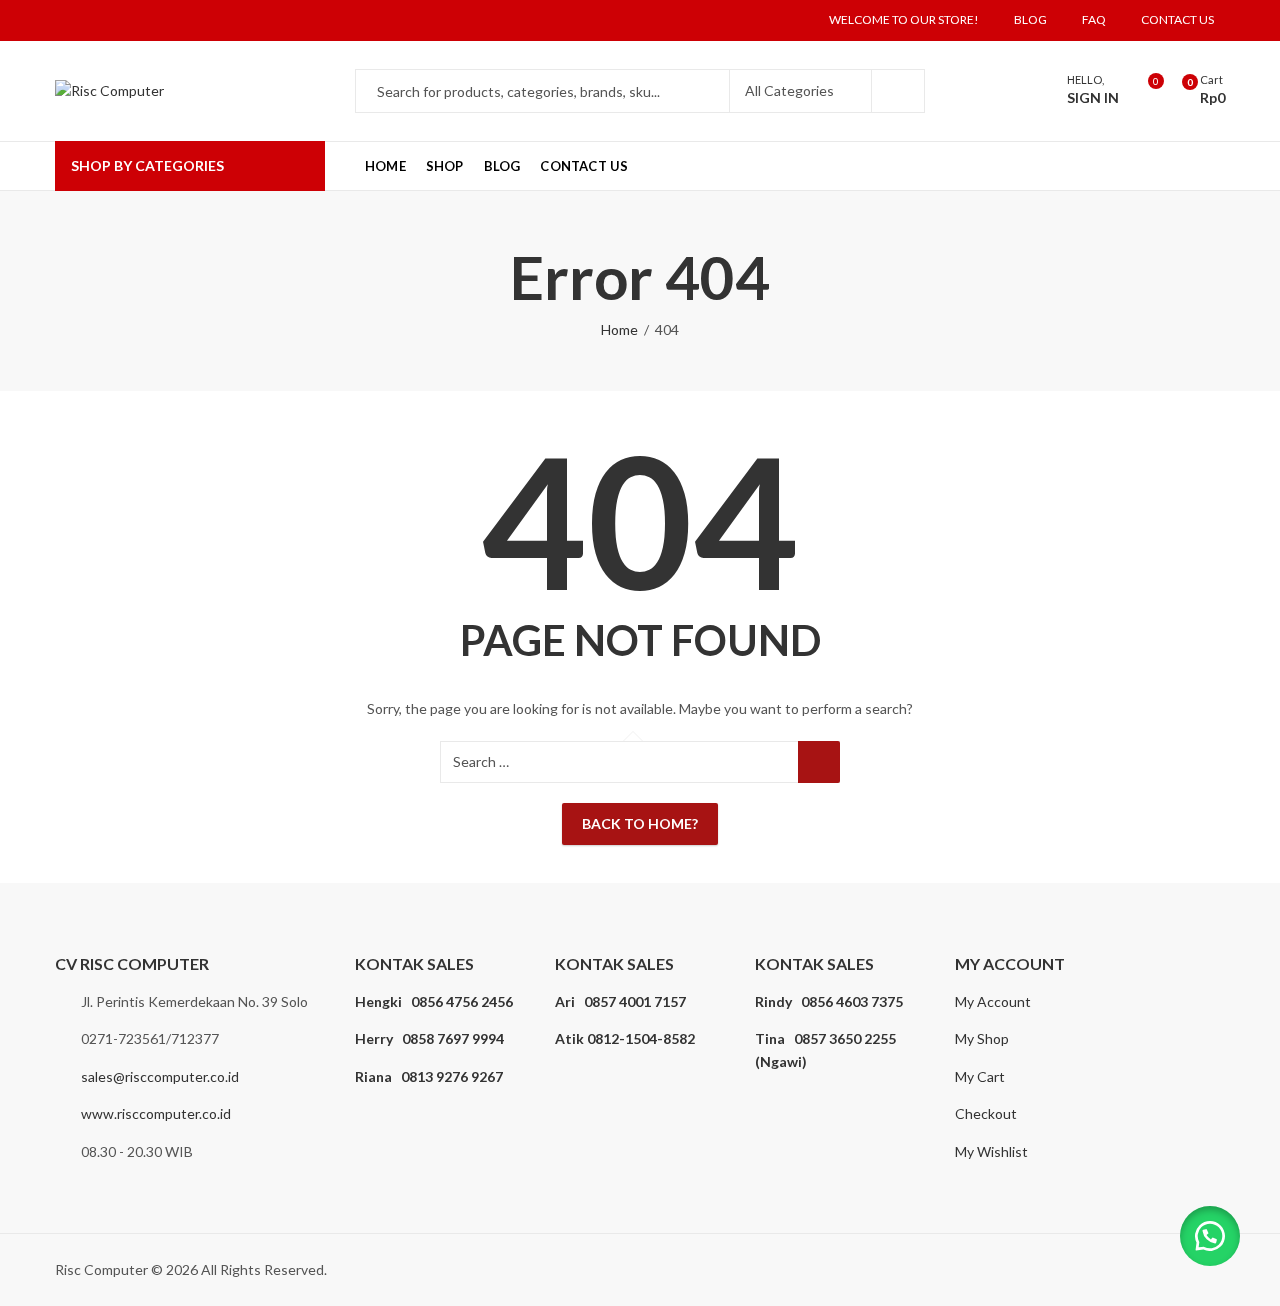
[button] (1210, 1236)
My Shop (982, 1038)
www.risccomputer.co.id (156, 1113)
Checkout (986, 1113)
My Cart (980, 1076)
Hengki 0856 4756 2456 (434, 1001)
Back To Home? (640, 823)
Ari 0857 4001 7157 (620, 1001)
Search (898, 91)
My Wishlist (991, 1151)
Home (619, 329)
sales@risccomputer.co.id (160, 1076)
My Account (993, 1001)
